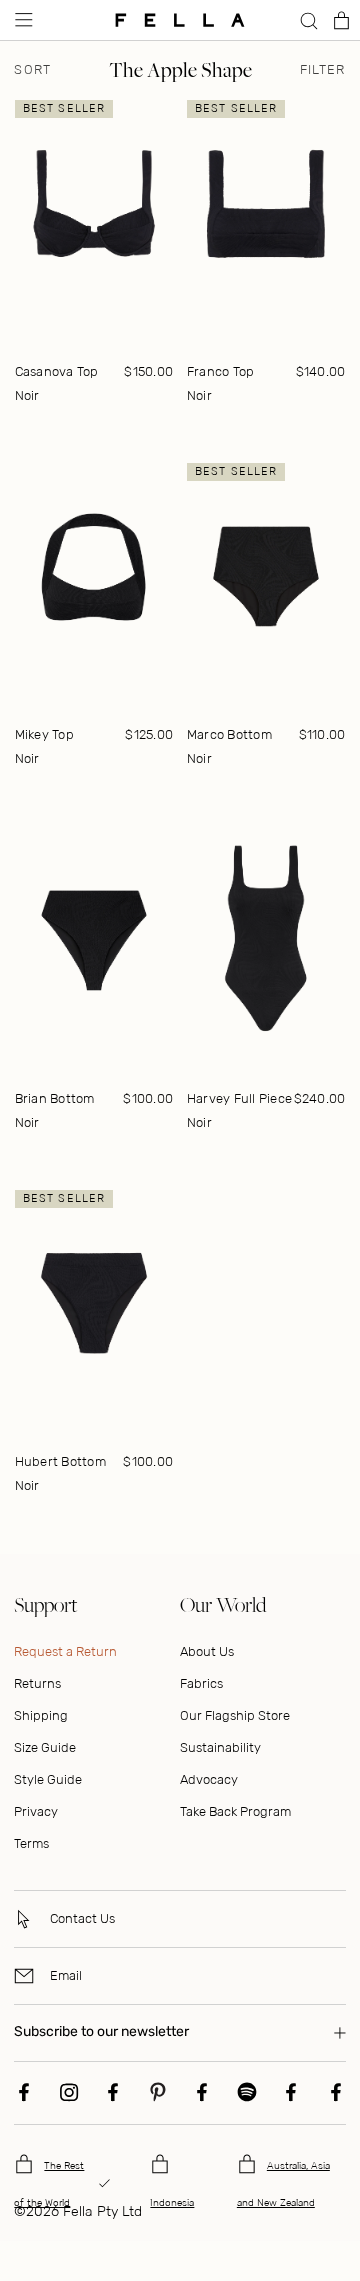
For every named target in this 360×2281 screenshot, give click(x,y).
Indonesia (172, 2203)
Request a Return (65, 1651)
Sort (32, 70)
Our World (223, 1604)
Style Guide (48, 1779)
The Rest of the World (49, 2184)
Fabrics (201, 1683)
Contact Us (82, 1918)
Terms (31, 1843)
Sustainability (220, 1747)
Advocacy (209, 1779)
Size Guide (45, 1747)
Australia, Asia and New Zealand (283, 2184)
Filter (323, 70)
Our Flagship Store (235, 1715)
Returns (37, 1683)
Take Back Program (235, 1811)
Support (45, 1604)
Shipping (41, 1715)
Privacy (36, 1811)
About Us (207, 1651)
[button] (22, 20)
